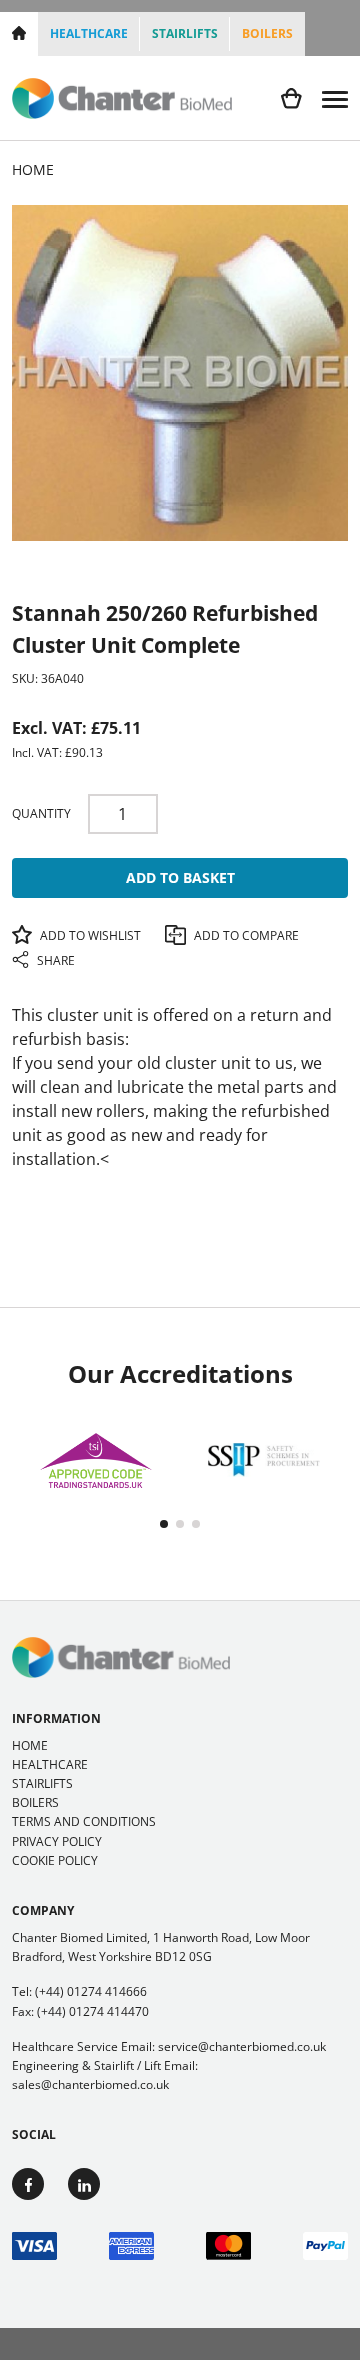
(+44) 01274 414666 (91, 1991)
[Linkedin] (84, 2184)
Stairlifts (185, 33)
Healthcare (89, 33)
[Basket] (291, 98)
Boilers (267, 33)
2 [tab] (180, 1524)
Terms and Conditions (84, 1821)
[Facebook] (28, 2184)
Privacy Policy (57, 1841)
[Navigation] (335, 98)
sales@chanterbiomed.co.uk (90, 2084)
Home (30, 1745)
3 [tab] (196, 1524)
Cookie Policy (55, 1860)
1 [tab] (164, 1524)
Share (54, 960)
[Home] (19, 34)
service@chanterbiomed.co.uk (242, 2046)
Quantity (41, 813)
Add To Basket (180, 877)
